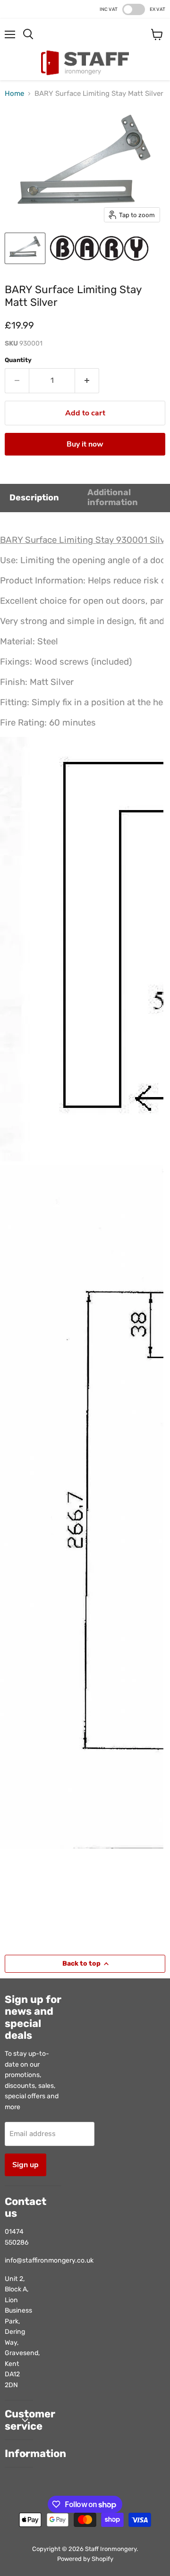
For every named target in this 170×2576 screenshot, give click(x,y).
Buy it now (85, 444)
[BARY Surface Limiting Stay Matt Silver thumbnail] (25, 248)
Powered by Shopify (85, 2559)
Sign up (25, 2165)
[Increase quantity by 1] (87, 380)
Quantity (18, 360)
